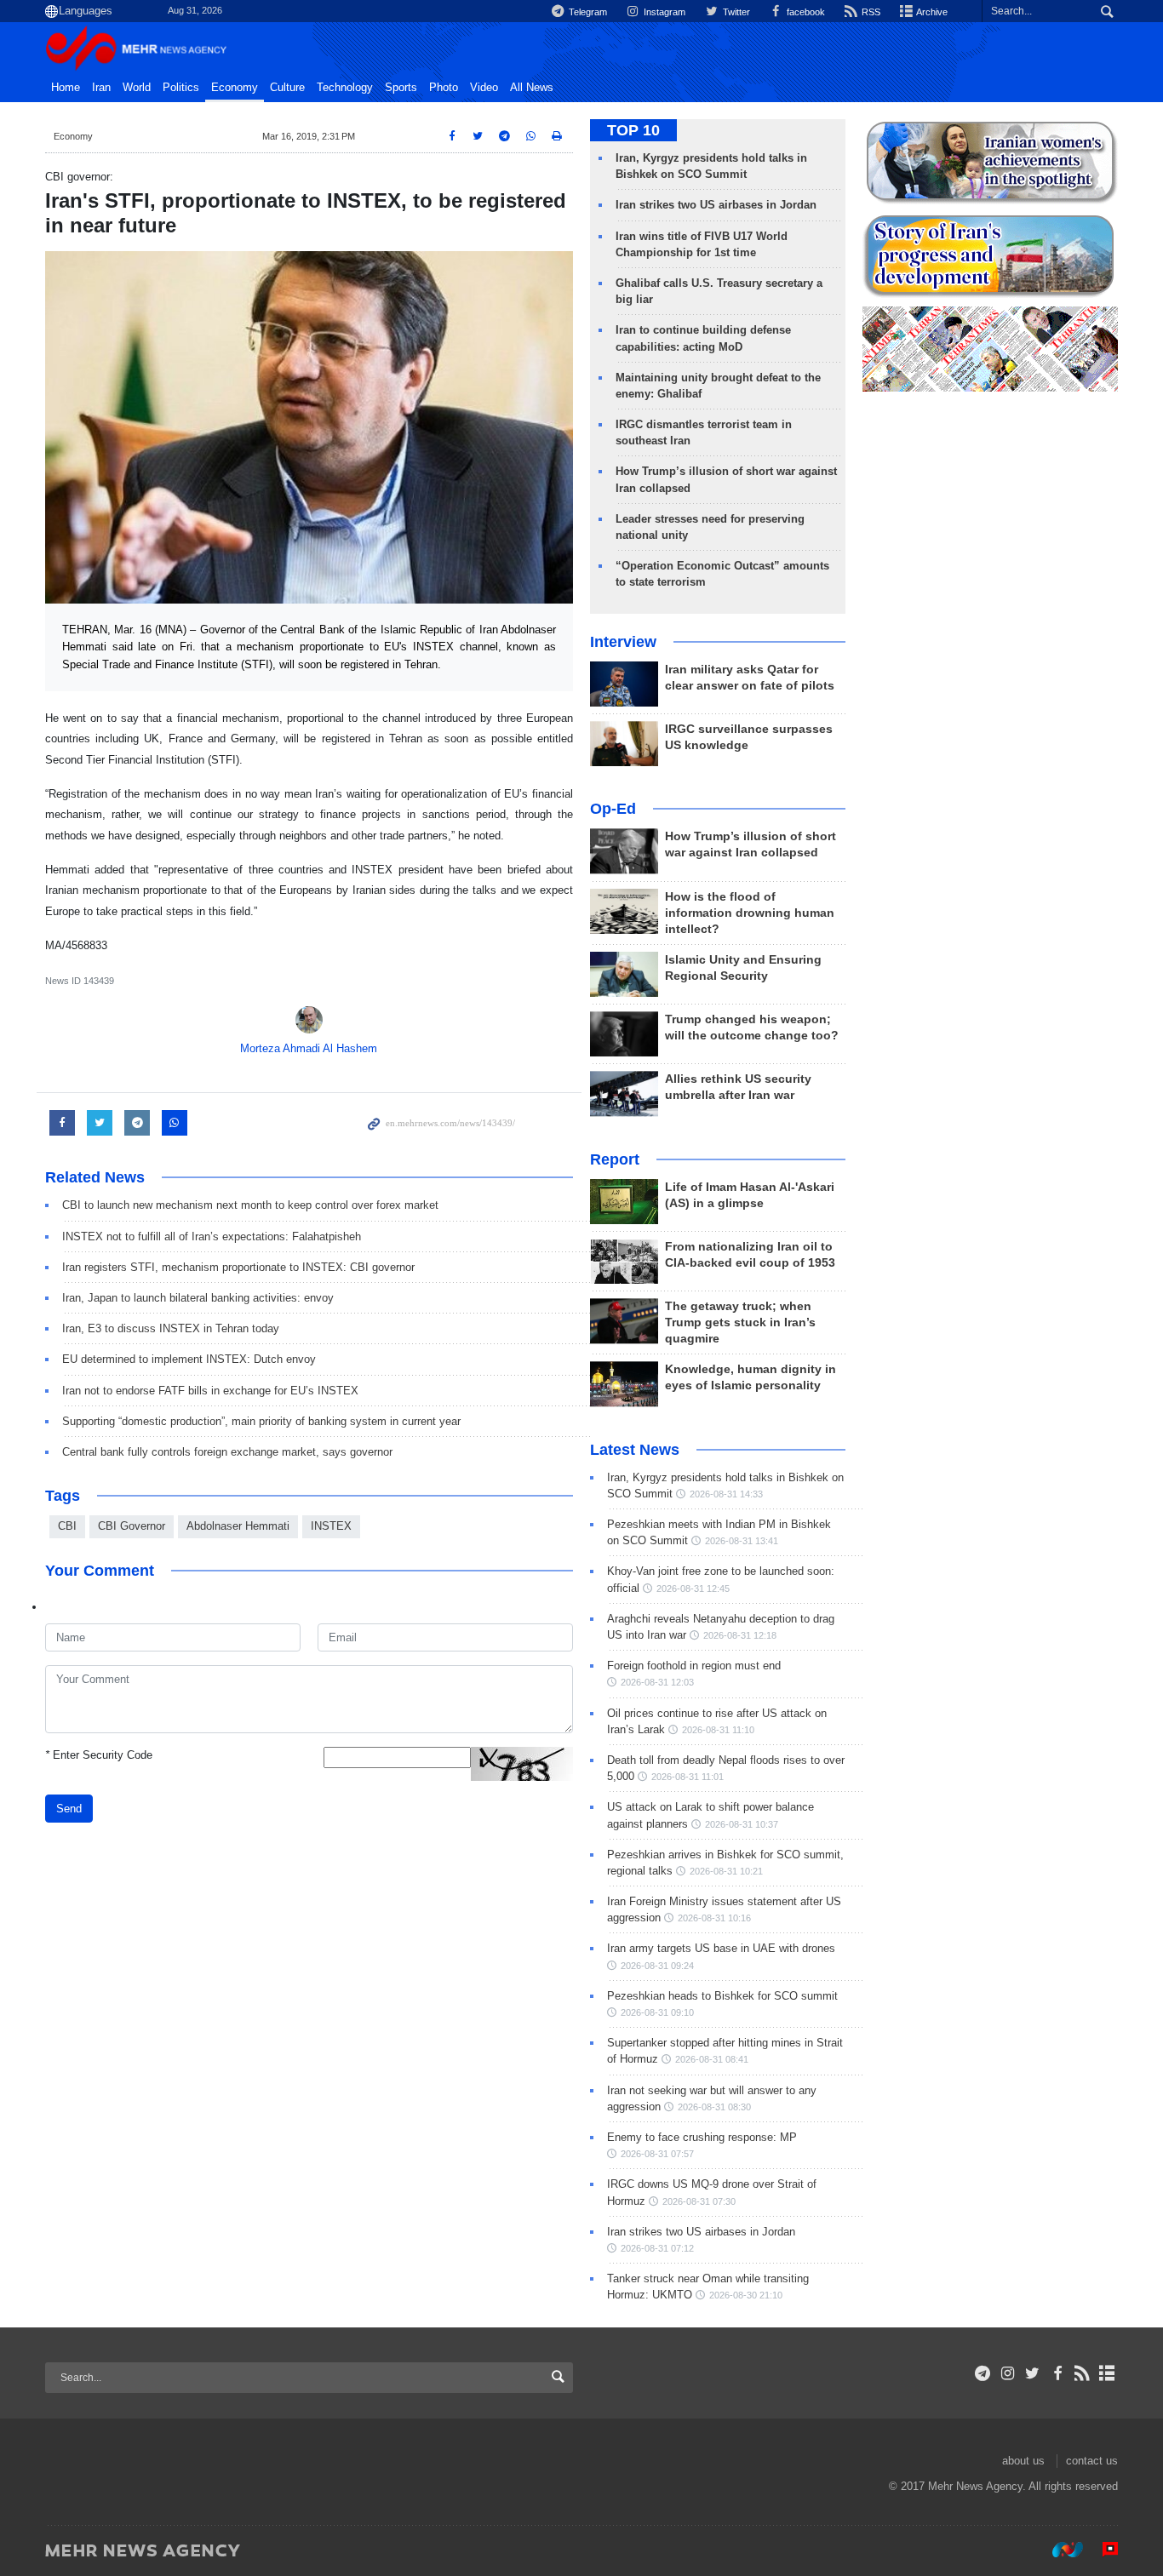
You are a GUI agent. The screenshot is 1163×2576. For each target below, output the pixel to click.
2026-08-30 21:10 (746, 2295)
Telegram (587, 12)
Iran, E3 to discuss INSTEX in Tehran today (171, 1328)
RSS (870, 12)
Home (66, 88)
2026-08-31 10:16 (714, 1918)
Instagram (663, 12)
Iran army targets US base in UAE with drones (721, 1948)
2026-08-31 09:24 (657, 1966)
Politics (181, 88)
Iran (101, 88)
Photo (444, 88)
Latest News (635, 1450)
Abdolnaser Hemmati (238, 1526)
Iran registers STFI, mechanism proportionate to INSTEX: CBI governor (238, 1267)
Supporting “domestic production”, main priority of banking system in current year (261, 1421)
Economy (235, 88)
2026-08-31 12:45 (693, 1589)
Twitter (735, 12)
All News (532, 88)
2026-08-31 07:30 (699, 2201)
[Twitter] (1032, 2373)
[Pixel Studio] (1102, 2550)
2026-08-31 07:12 (657, 2248)
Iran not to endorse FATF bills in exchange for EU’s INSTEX (210, 1391)
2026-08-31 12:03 (657, 1682)
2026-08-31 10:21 (726, 1871)
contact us (1092, 2461)
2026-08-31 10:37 (742, 1824)
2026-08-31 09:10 (657, 2012)
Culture (287, 88)
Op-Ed (613, 809)
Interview (623, 642)
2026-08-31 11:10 (718, 1730)
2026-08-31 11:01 (687, 1777)
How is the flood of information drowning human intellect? (750, 913)
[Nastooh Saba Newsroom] (1059, 2550)
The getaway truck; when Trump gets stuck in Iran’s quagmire (740, 1322)
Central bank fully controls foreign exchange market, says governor (227, 1452)
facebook (805, 12)
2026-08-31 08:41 (712, 2059)
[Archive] (1107, 2373)
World (137, 88)
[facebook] (1057, 2373)
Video (484, 88)
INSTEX (331, 1526)
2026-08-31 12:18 (740, 1635)
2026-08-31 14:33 (726, 1494)
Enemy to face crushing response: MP (702, 2137)
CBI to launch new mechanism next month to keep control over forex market (250, 1205)
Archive (931, 12)
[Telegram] (983, 2373)
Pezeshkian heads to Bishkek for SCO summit (722, 1996)
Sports (401, 88)
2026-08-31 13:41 (742, 1541)
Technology (345, 88)
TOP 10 (633, 130)
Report (615, 1159)
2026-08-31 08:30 (714, 2107)
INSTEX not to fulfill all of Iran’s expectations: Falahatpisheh (212, 1236)
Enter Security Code (99, 1755)
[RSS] (1083, 2373)
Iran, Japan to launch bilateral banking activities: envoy (198, 1298)
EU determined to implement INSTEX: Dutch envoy (189, 1359)
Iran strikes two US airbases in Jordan (716, 205)
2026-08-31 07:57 (657, 2154)
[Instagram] (1008, 2373)
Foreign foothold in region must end (694, 1666)
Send (69, 1809)
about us (1023, 2461)
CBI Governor (132, 1526)
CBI (67, 1526)
